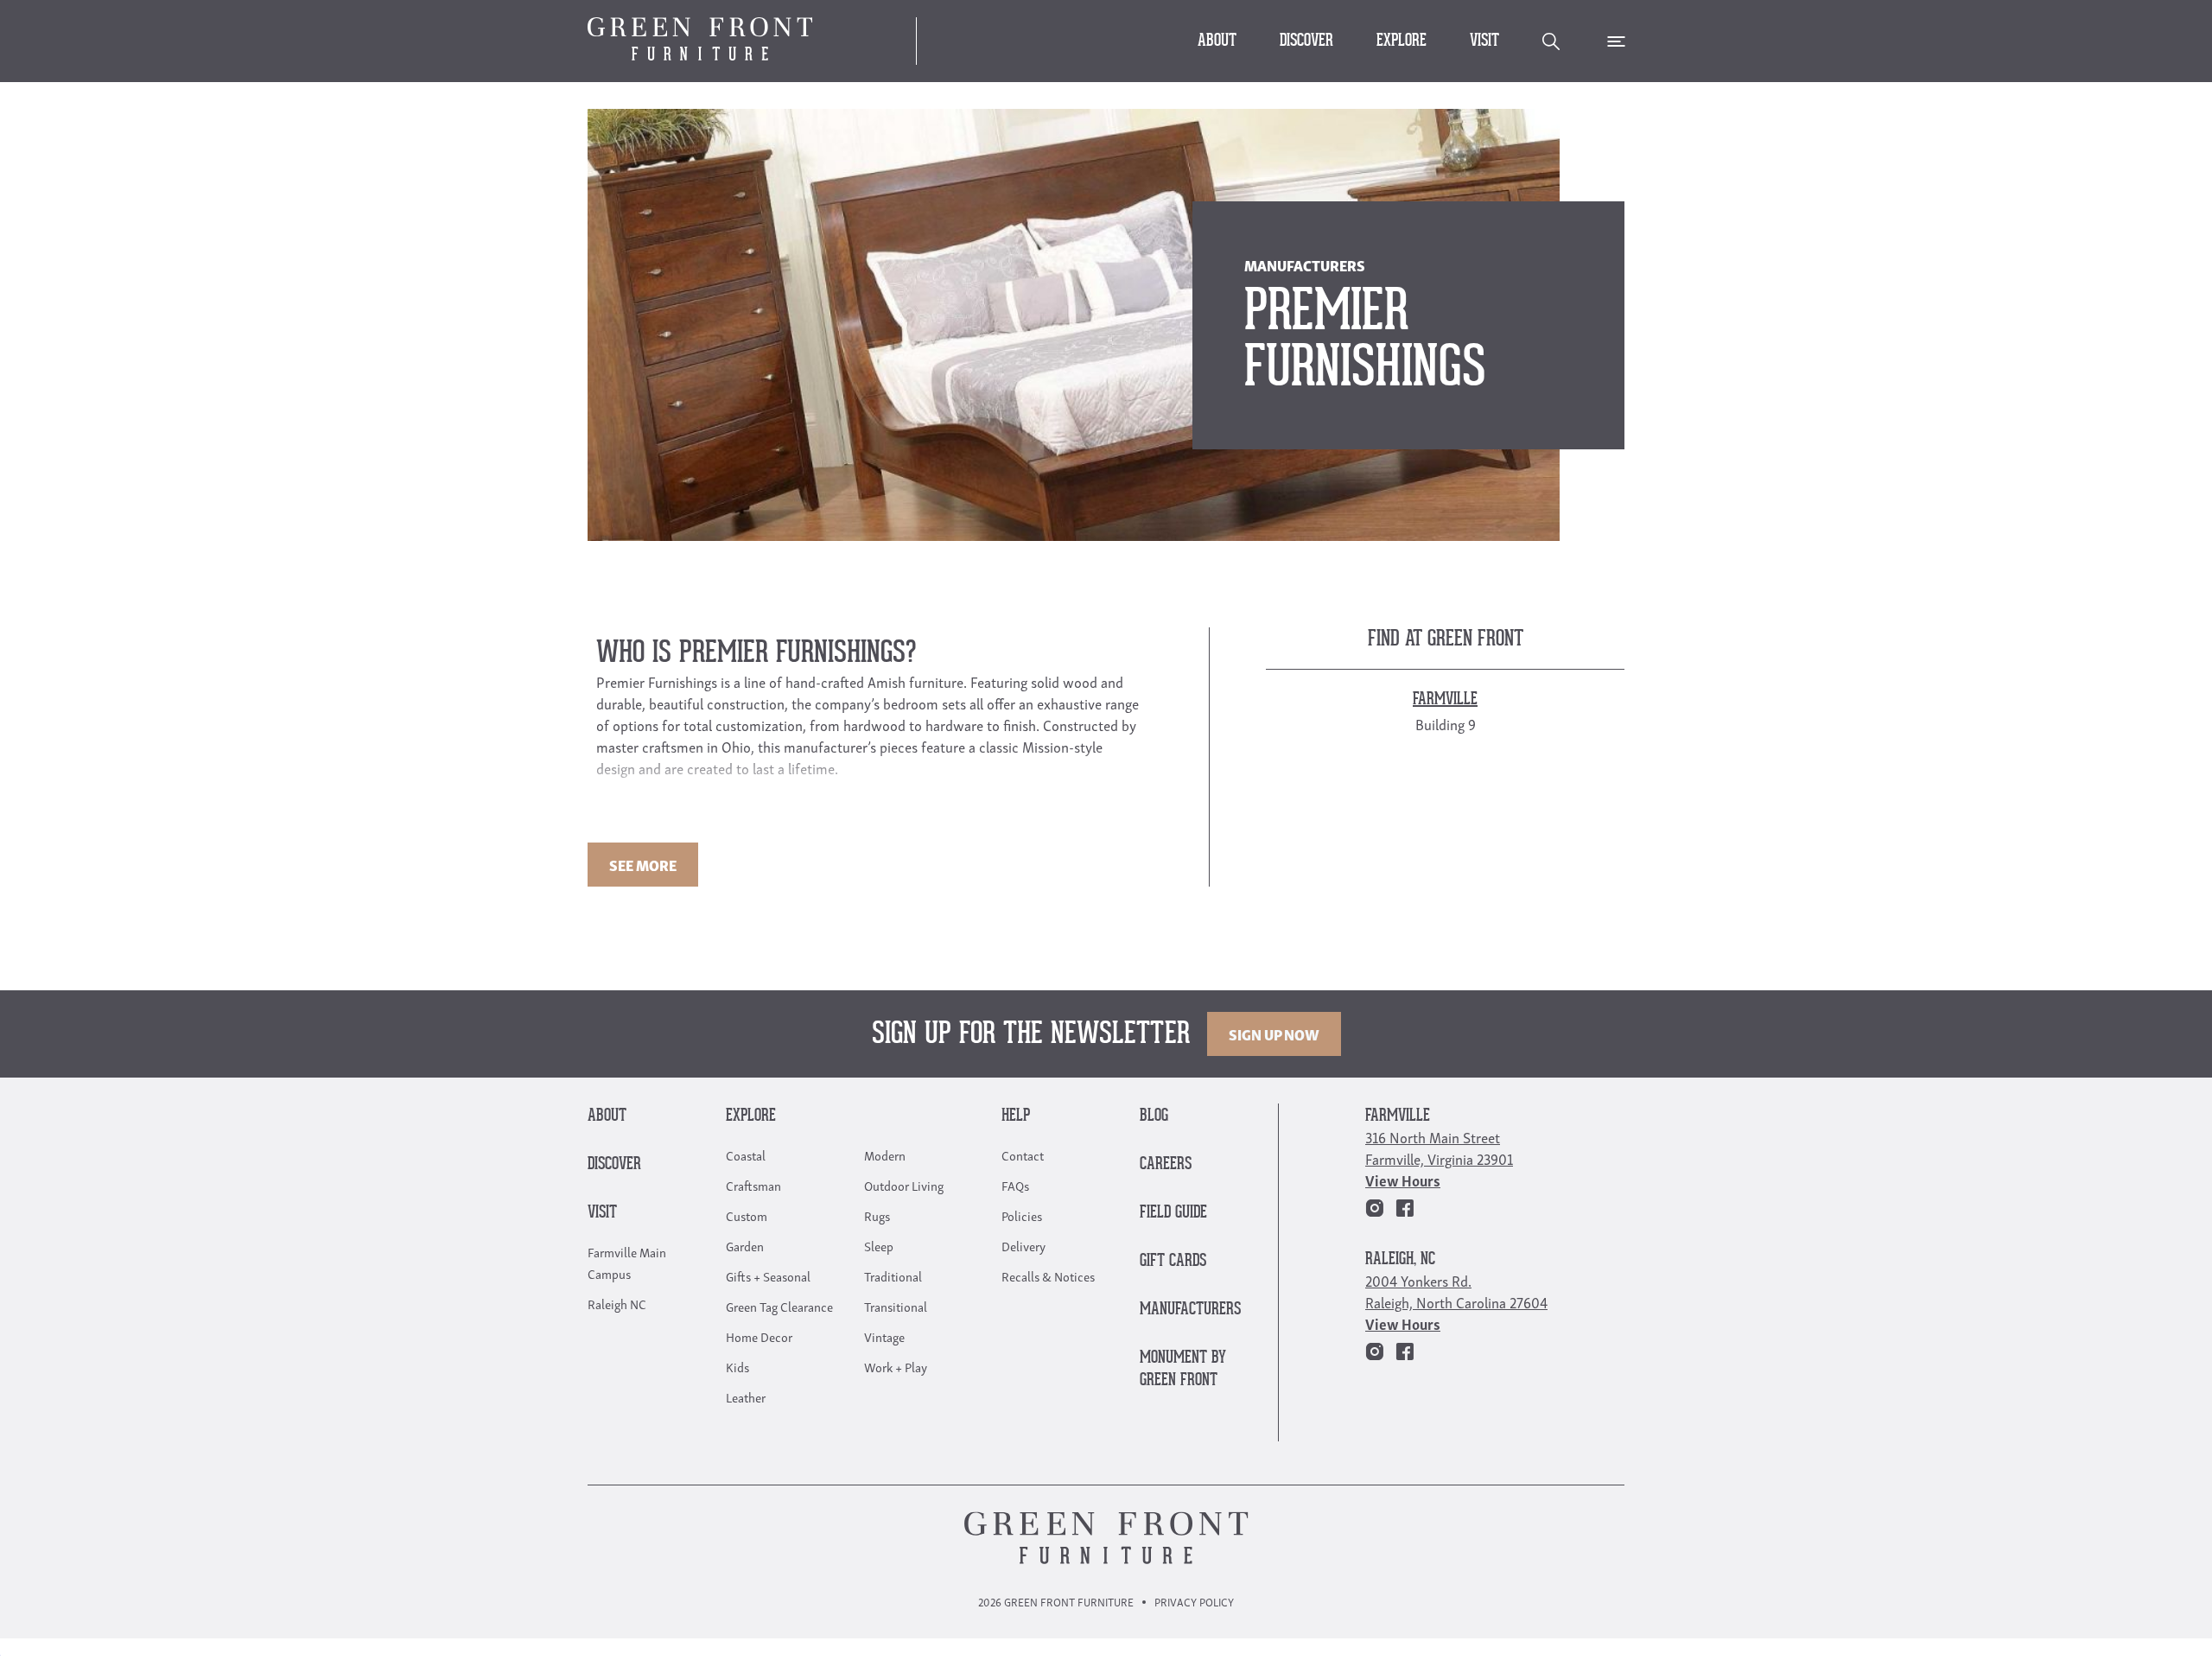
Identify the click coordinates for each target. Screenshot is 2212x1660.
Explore (1402, 41)
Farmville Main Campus (627, 1262)
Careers (1166, 1164)
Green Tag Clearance (779, 1306)
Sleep (879, 1245)
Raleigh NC (617, 1303)
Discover (1306, 41)
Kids (737, 1366)
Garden (745, 1245)
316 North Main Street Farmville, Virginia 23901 (1439, 1148)
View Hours (1403, 1180)
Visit (1484, 41)
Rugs (877, 1215)
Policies (1022, 1215)
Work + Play (896, 1366)
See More (643, 865)
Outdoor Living (904, 1185)
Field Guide (1173, 1213)
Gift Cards (1173, 1261)
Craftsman (753, 1185)
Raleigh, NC (1400, 1259)
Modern (885, 1154)
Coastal (746, 1154)
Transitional (896, 1306)
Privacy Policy (1194, 1602)
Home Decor (759, 1336)
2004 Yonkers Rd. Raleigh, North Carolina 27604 (1456, 1291)
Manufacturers (1190, 1310)
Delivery (1023, 1245)
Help (1016, 1116)
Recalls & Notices (1048, 1275)
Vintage (884, 1336)
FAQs (1015, 1185)
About (1217, 41)
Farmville (1398, 1116)
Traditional (893, 1275)
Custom (747, 1215)
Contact (1023, 1154)
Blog (1154, 1116)
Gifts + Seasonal (768, 1275)
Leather (746, 1396)
